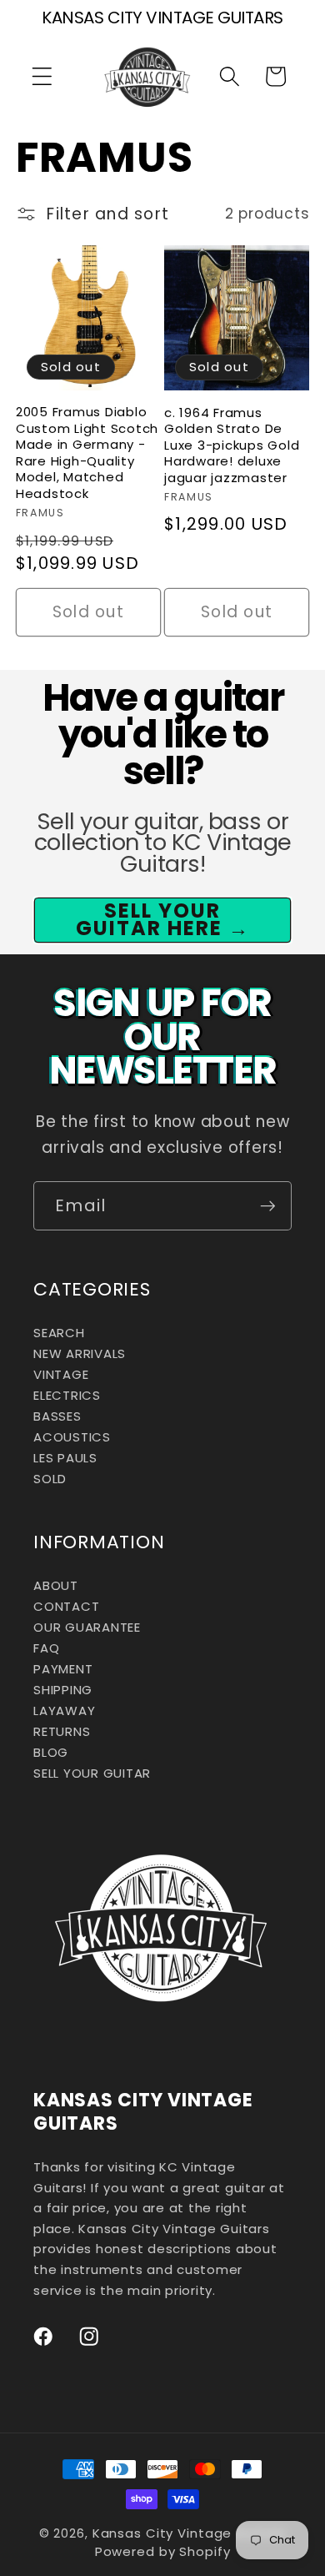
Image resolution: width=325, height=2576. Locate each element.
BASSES (57, 1416)
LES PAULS (65, 1458)
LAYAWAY (64, 1711)
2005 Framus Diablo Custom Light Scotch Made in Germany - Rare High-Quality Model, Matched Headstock (87, 453)
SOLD (50, 1479)
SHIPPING (63, 1690)
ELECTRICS (67, 1395)
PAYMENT (63, 1669)
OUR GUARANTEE (87, 1627)
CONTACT (66, 1606)
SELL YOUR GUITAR (92, 1773)
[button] (42, 76)
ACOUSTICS (72, 1437)
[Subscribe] (268, 1205)
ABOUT (56, 1585)
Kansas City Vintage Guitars (190, 2533)
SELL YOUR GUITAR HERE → (163, 919)
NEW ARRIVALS (80, 1353)
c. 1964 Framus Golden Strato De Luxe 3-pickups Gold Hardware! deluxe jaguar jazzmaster (232, 445)
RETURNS (62, 1731)
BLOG (51, 1752)
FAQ (46, 1648)
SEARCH (59, 1333)
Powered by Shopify (163, 2551)
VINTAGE (61, 1374)
